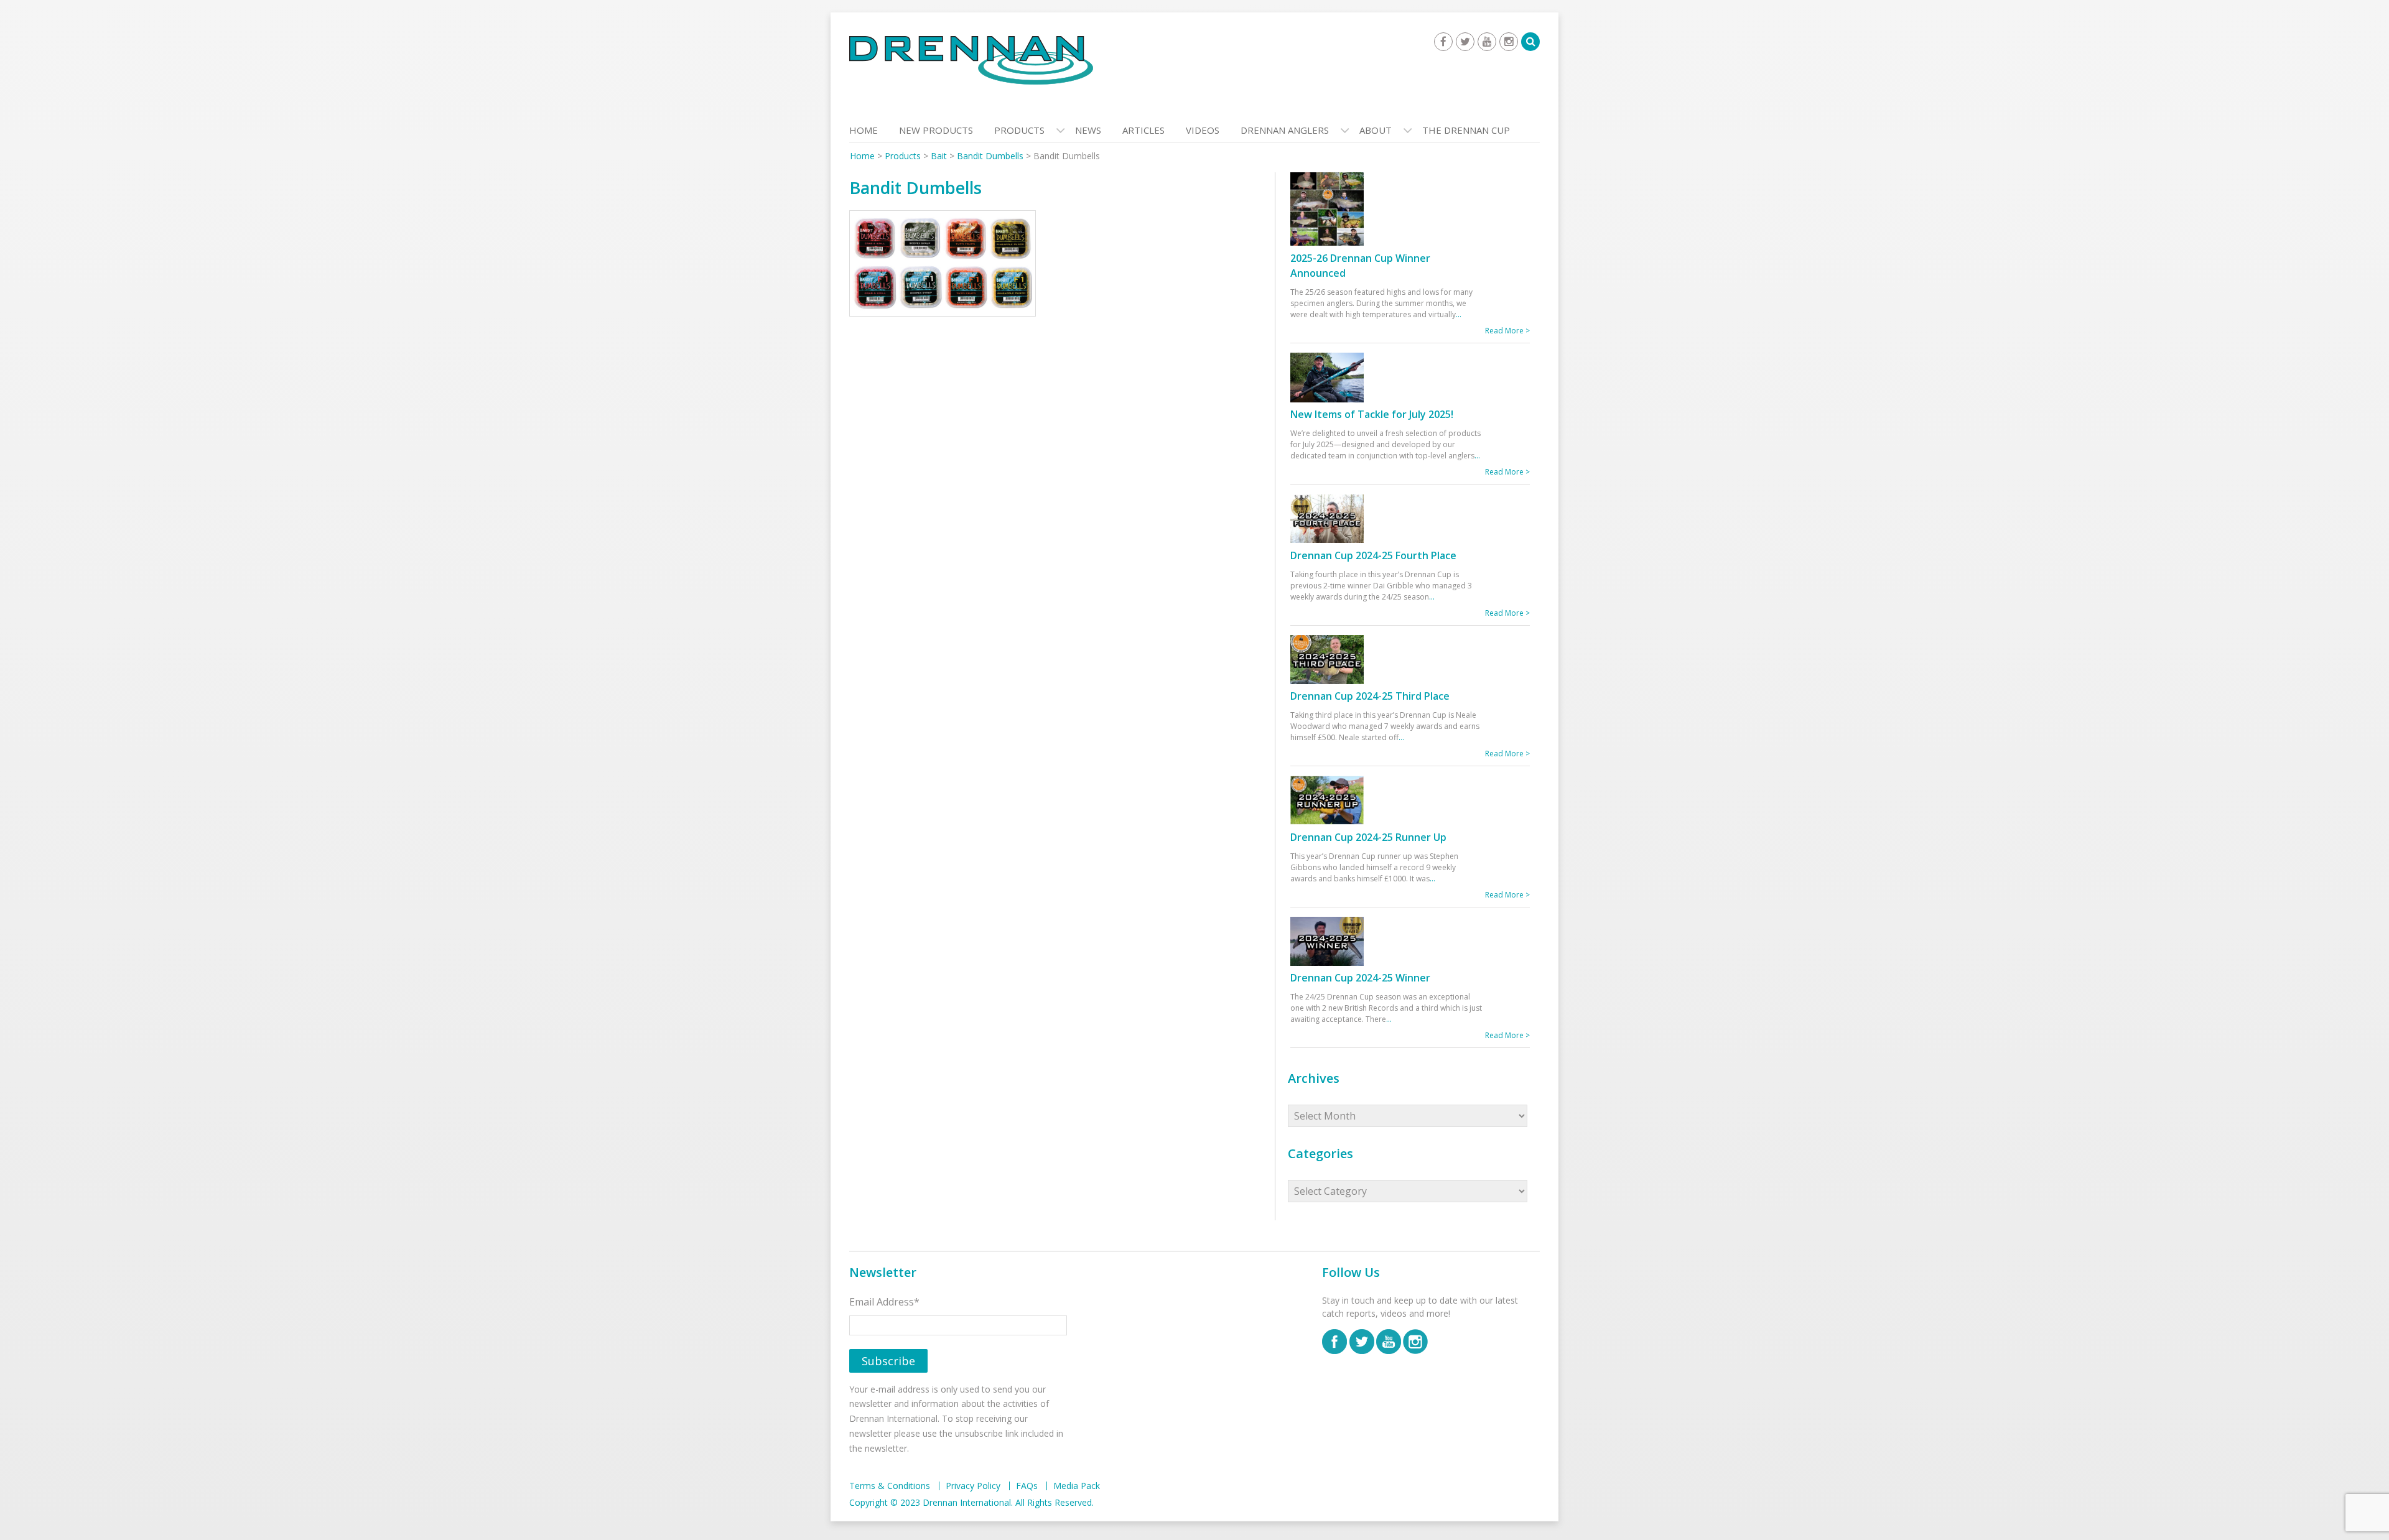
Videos (1203, 130)
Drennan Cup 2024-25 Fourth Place (1373, 555)
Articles (1143, 130)
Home (864, 130)
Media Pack (1077, 1486)
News (1088, 130)
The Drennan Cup (1466, 130)
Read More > (1507, 331)
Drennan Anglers (1285, 130)
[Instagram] (1509, 42)
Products (1019, 130)
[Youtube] (1487, 42)
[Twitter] (1465, 42)
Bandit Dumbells (990, 156)
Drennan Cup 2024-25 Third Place (1370, 696)
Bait (939, 156)
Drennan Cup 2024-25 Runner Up (1368, 837)
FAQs (1027, 1486)
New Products (936, 130)
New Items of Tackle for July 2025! (1372, 414)
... (1459, 314)
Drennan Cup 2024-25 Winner (1360, 978)
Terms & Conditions (890, 1486)
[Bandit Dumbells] (943, 266)
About (1376, 130)
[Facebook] (1443, 42)
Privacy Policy (973, 1486)
